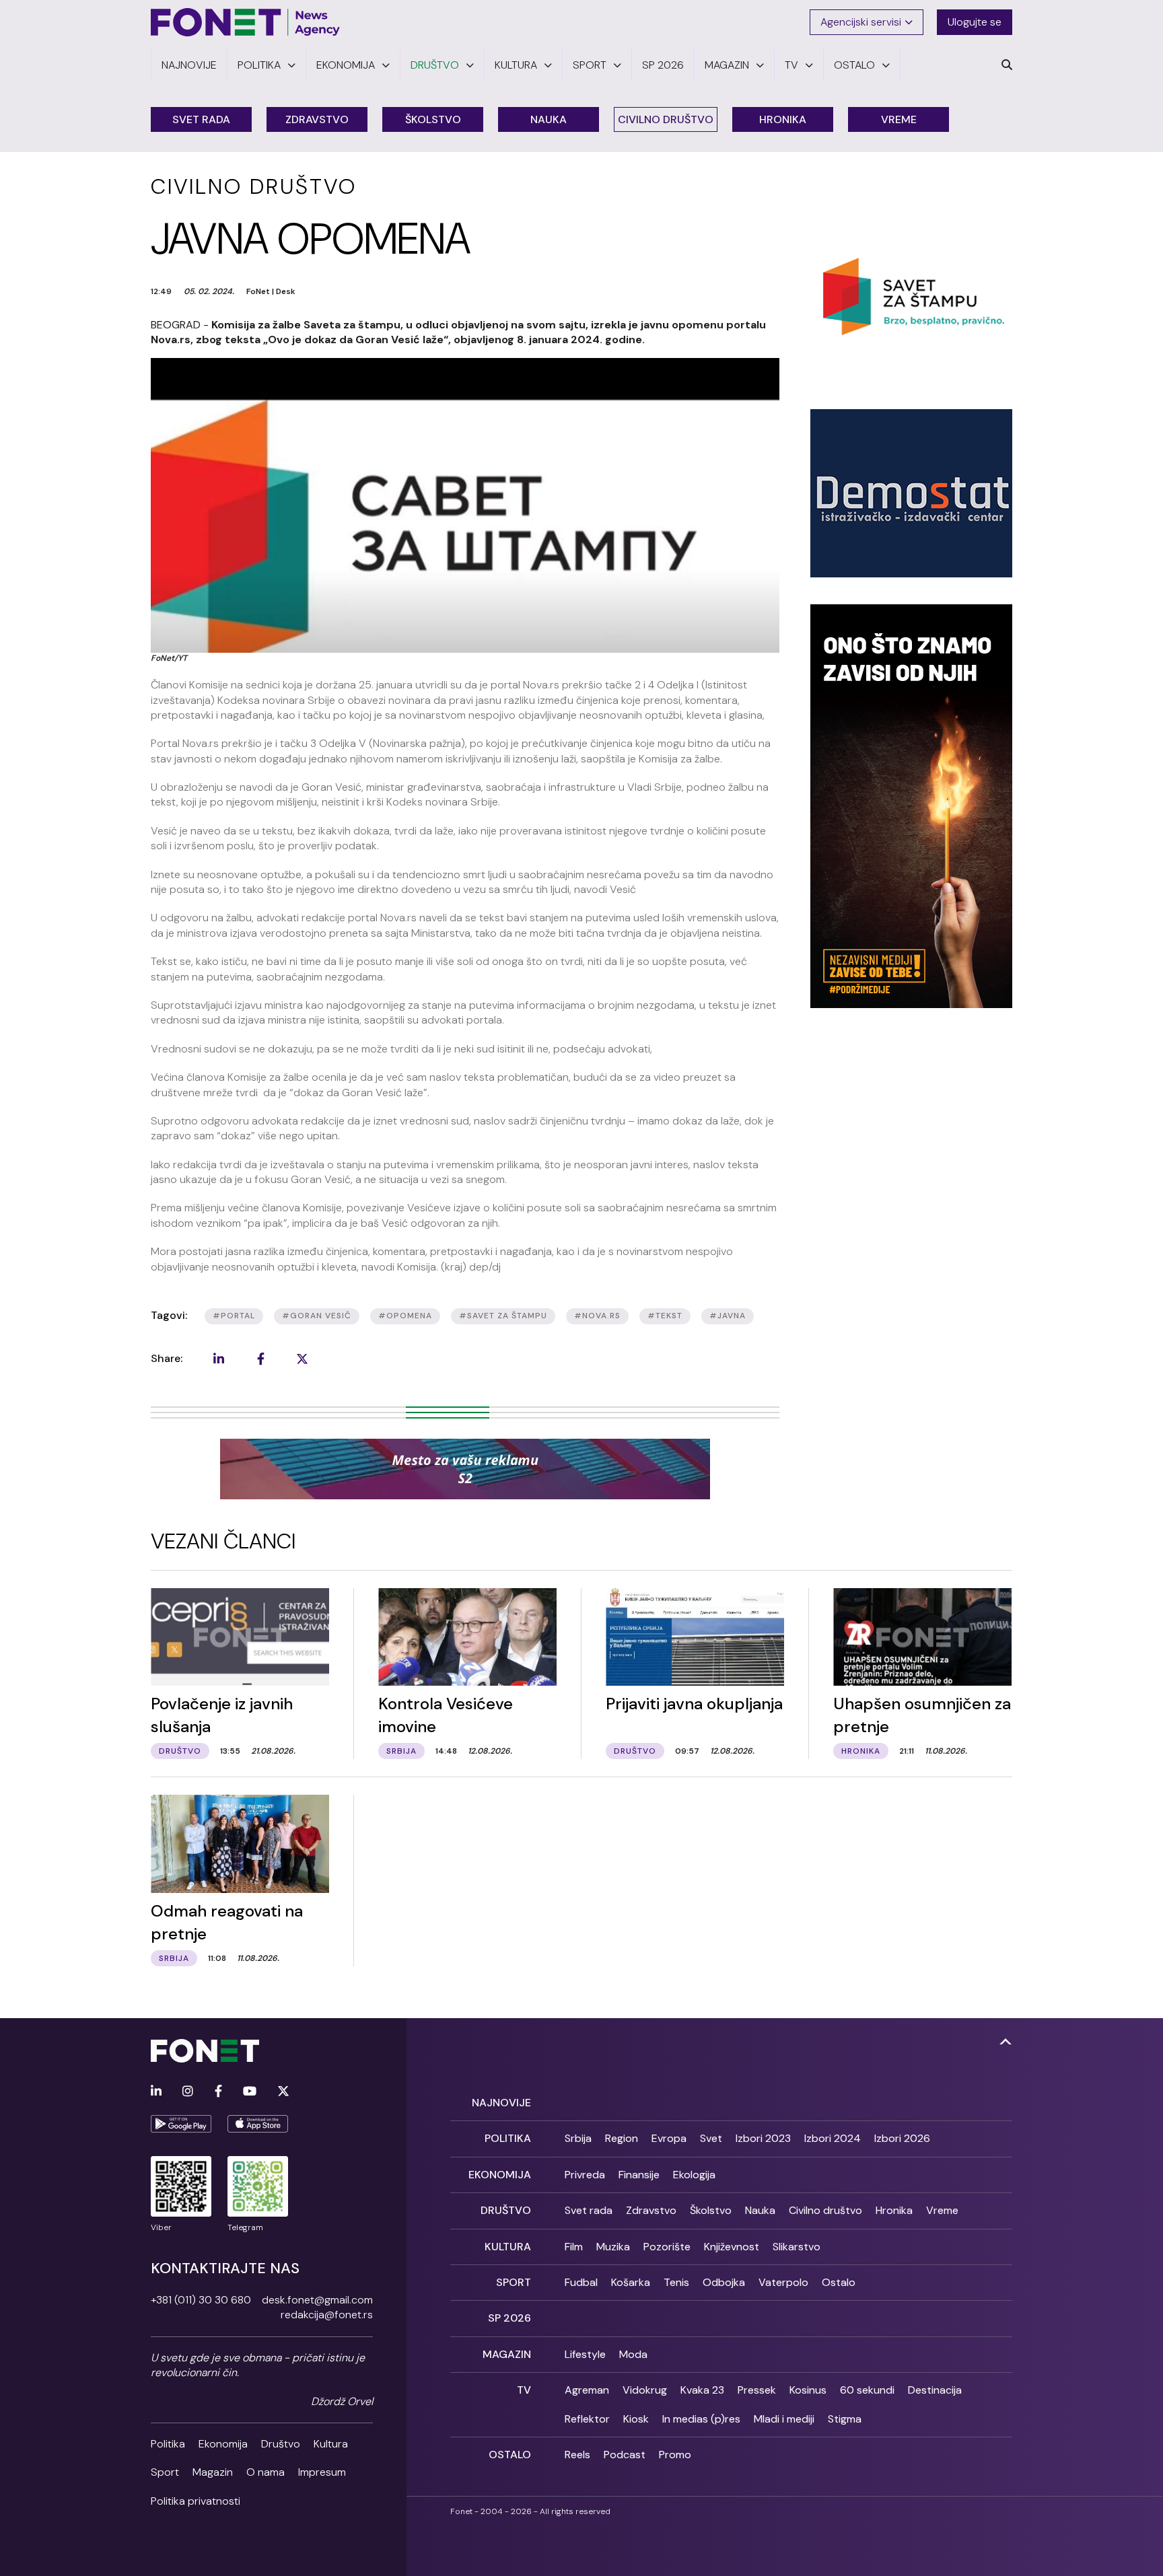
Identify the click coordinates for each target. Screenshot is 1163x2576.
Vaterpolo (783, 2282)
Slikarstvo (797, 2247)
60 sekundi (867, 2390)
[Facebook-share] (260, 1359)
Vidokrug (645, 2390)
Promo (675, 2455)
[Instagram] (188, 2092)
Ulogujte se (975, 22)
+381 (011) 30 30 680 (201, 2300)
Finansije (639, 2175)
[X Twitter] (283, 2092)
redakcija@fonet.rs (327, 2315)
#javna (728, 1316)
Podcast (625, 2455)
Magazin (213, 2472)
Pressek (757, 2390)
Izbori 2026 (902, 2138)
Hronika (783, 119)
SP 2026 (509, 2318)
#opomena (405, 1316)
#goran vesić (317, 1316)
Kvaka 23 (702, 2390)
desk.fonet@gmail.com (317, 2300)
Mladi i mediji (784, 2419)
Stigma (845, 2419)
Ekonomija (223, 2444)
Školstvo (433, 119)
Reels (577, 2455)
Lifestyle (585, 2354)
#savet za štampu (503, 1316)
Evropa (669, 2138)
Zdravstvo (317, 119)
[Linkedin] (156, 2092)
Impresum (322, 2472)
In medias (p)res (701, 2419)
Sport (165, 2472)
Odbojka (724, 2282)
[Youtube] (250, 2092)
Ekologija (694, 2175)
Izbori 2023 (763, 2138)
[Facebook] (218, 2092)
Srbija (578, 2138)
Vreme (899, 119)
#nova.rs (597, 1316)
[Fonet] (246, 22)
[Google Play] (181, 2124)
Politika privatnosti (196, 2501)
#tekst (665, 1316)
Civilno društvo (666, 119)
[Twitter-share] (302, 1359)
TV (524, 2390)
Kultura (331, 2444)
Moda (633, 2354)
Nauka (549, 119)
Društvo (281, 2444)
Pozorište (667, 2247)
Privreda (585, 2175)
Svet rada (201, 119)
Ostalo (839, 2282)
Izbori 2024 (833, 2138)
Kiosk (636, 2419)
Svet (711, 2138)
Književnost (732, 2247)
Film (574, 2247)
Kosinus (808, 2390)
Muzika (613, 2247)
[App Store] (258, 2124)
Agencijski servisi (861, 22)
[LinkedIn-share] (219, 1359)
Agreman (587, 2390)
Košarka (631, 2282)
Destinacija (935, 2390)
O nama (266, 2472)
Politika (168, 2444)
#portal (234, 1316)
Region (622, 2138)
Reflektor (587, 2419)
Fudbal (581, 2282)
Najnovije (501, 2103)
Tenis (676, 2282)
